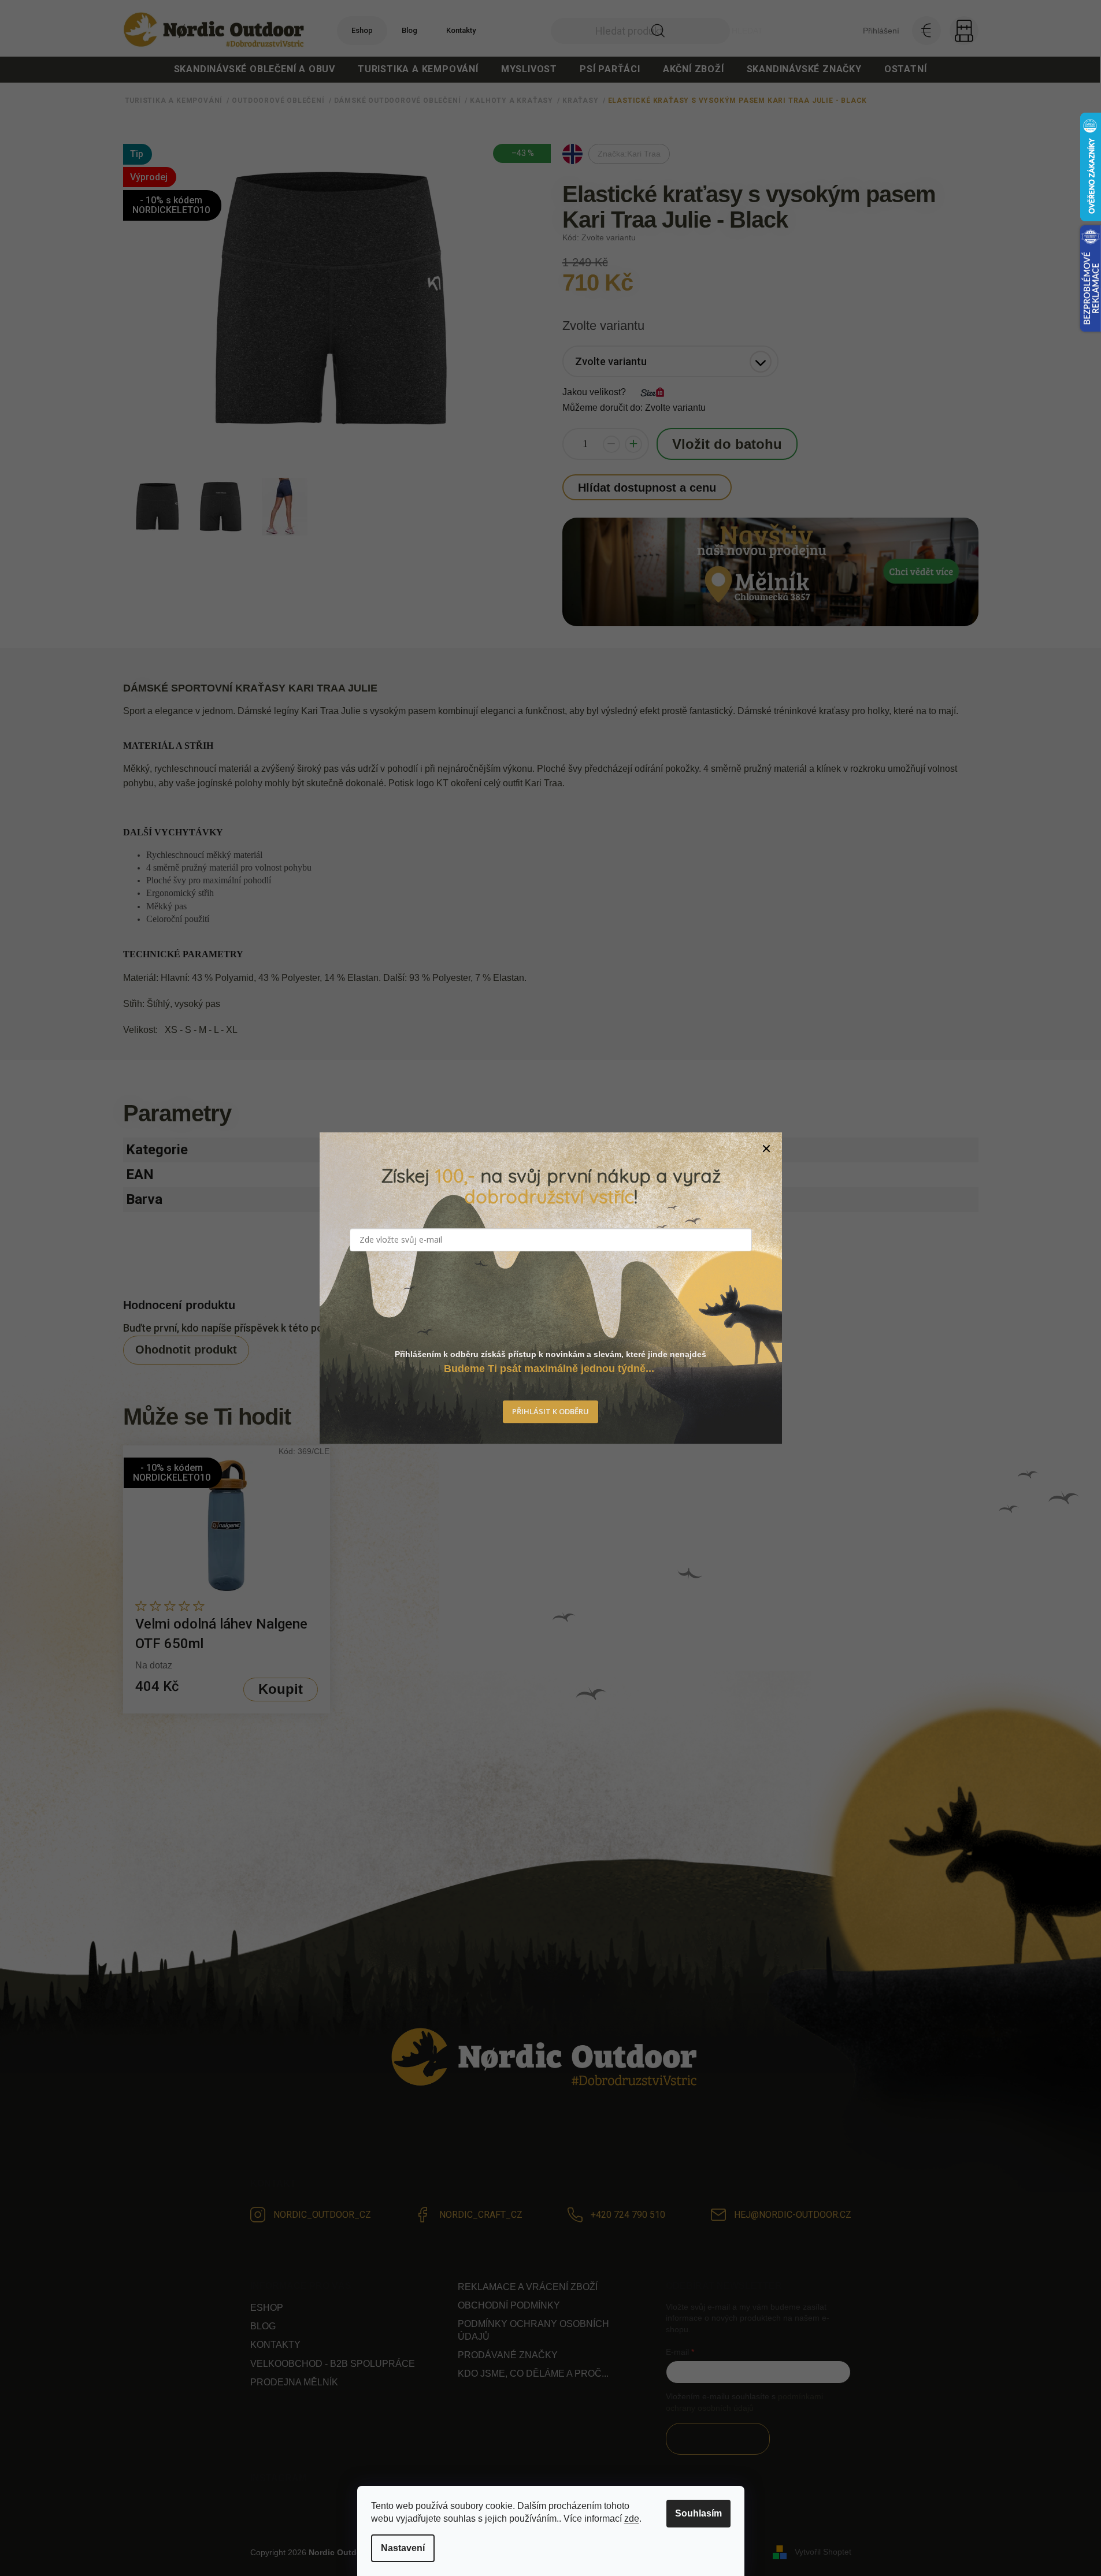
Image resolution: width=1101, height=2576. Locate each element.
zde (632, 2519)
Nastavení (403, 2548)
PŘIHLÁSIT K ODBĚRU (550, 1411)
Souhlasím (698, 2513)
